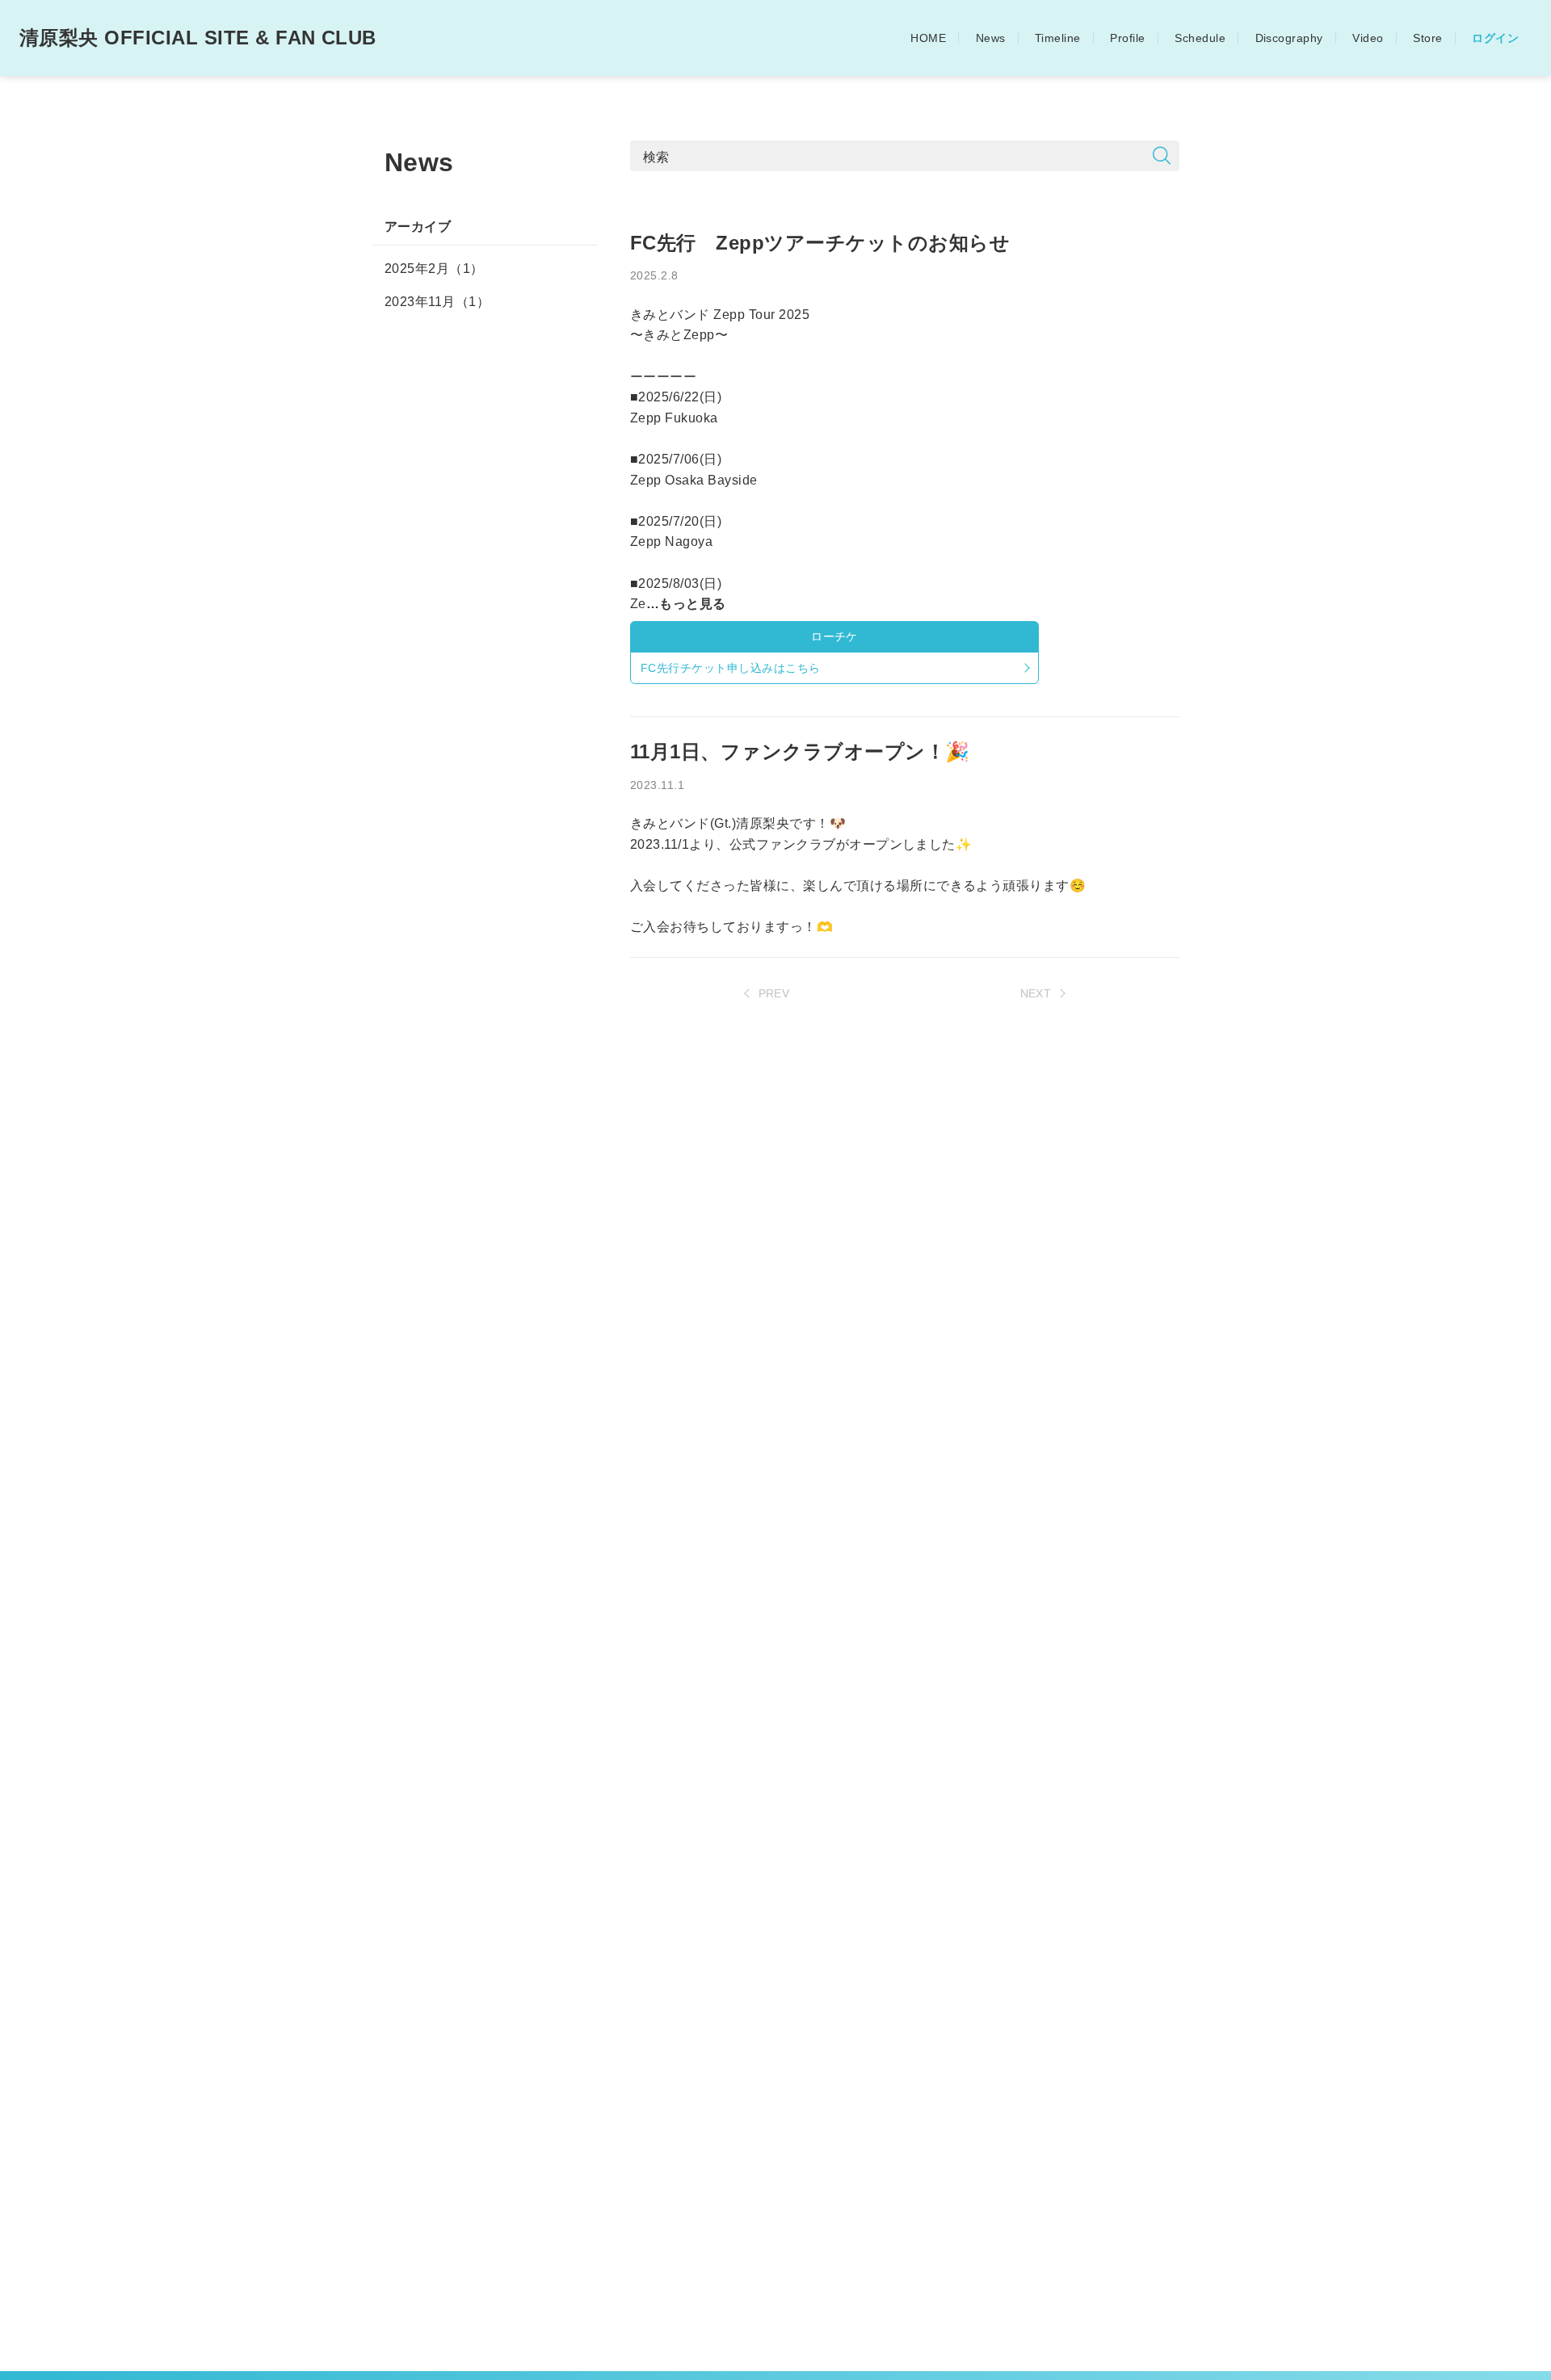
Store (1427, 38)
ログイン (1495, 38)
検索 (656, 156)
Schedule (1200, 38)
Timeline (1058, 38)
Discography (1289, 38)
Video (1368, 38)
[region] (485, 1292)
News (991, 38)
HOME (928, 38)
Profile (1127, 38)
